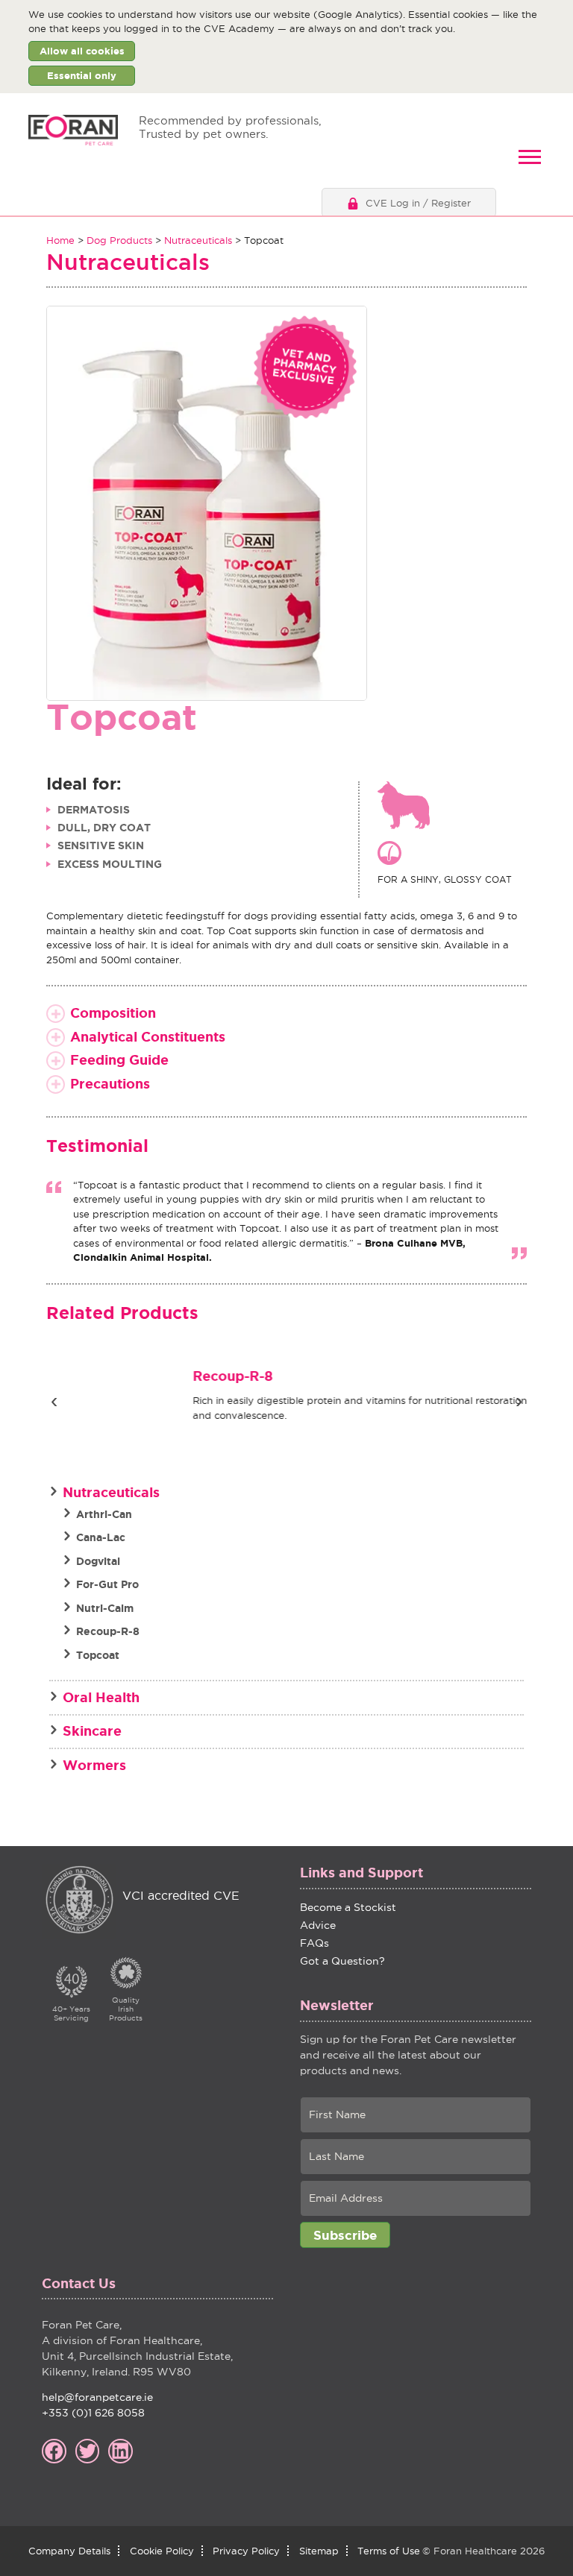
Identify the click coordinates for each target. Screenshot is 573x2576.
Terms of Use (389, 2551)
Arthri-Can (104, 1514)
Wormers (94, 1765)
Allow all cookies (82, 51)
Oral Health (101, 1697)
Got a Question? (342, 1961)
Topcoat (98, 1655)
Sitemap (319, 2551)
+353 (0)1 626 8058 (93, 2413)
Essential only (82, 76)
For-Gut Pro (107, 1584)
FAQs (314, 1943)
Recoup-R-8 (201, 1376)
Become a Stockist (348, 1907)
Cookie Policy (162, 2551)
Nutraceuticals (198, 240)
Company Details (69, 2551)
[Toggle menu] (530, 157)
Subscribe (345, 2235)
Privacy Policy (246, 2551)
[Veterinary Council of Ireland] (79, 1901)
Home (60, 240)
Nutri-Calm (105, 1608)
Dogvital (98, 1561)
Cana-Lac (101, 1537)
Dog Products (119, 240)
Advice (318, 1925)
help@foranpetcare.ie (97, 2397)
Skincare (92, 1731)
